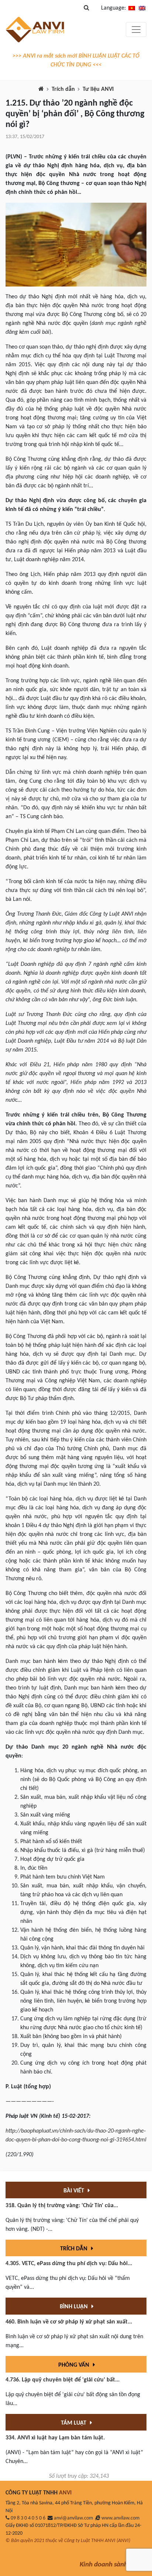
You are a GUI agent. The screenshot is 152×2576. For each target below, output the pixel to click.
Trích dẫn (63, 89)
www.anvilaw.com (120, 2518)
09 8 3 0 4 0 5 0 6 (28, 2518)
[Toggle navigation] (136, 30)
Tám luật (74, 2423)
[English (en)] (142, 8)
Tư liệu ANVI (98, 89)
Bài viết (75, 2191)
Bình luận (75, 2307)
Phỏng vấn (75, 2365)
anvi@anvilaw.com (73, 2518)
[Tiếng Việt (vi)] (132, 8)
